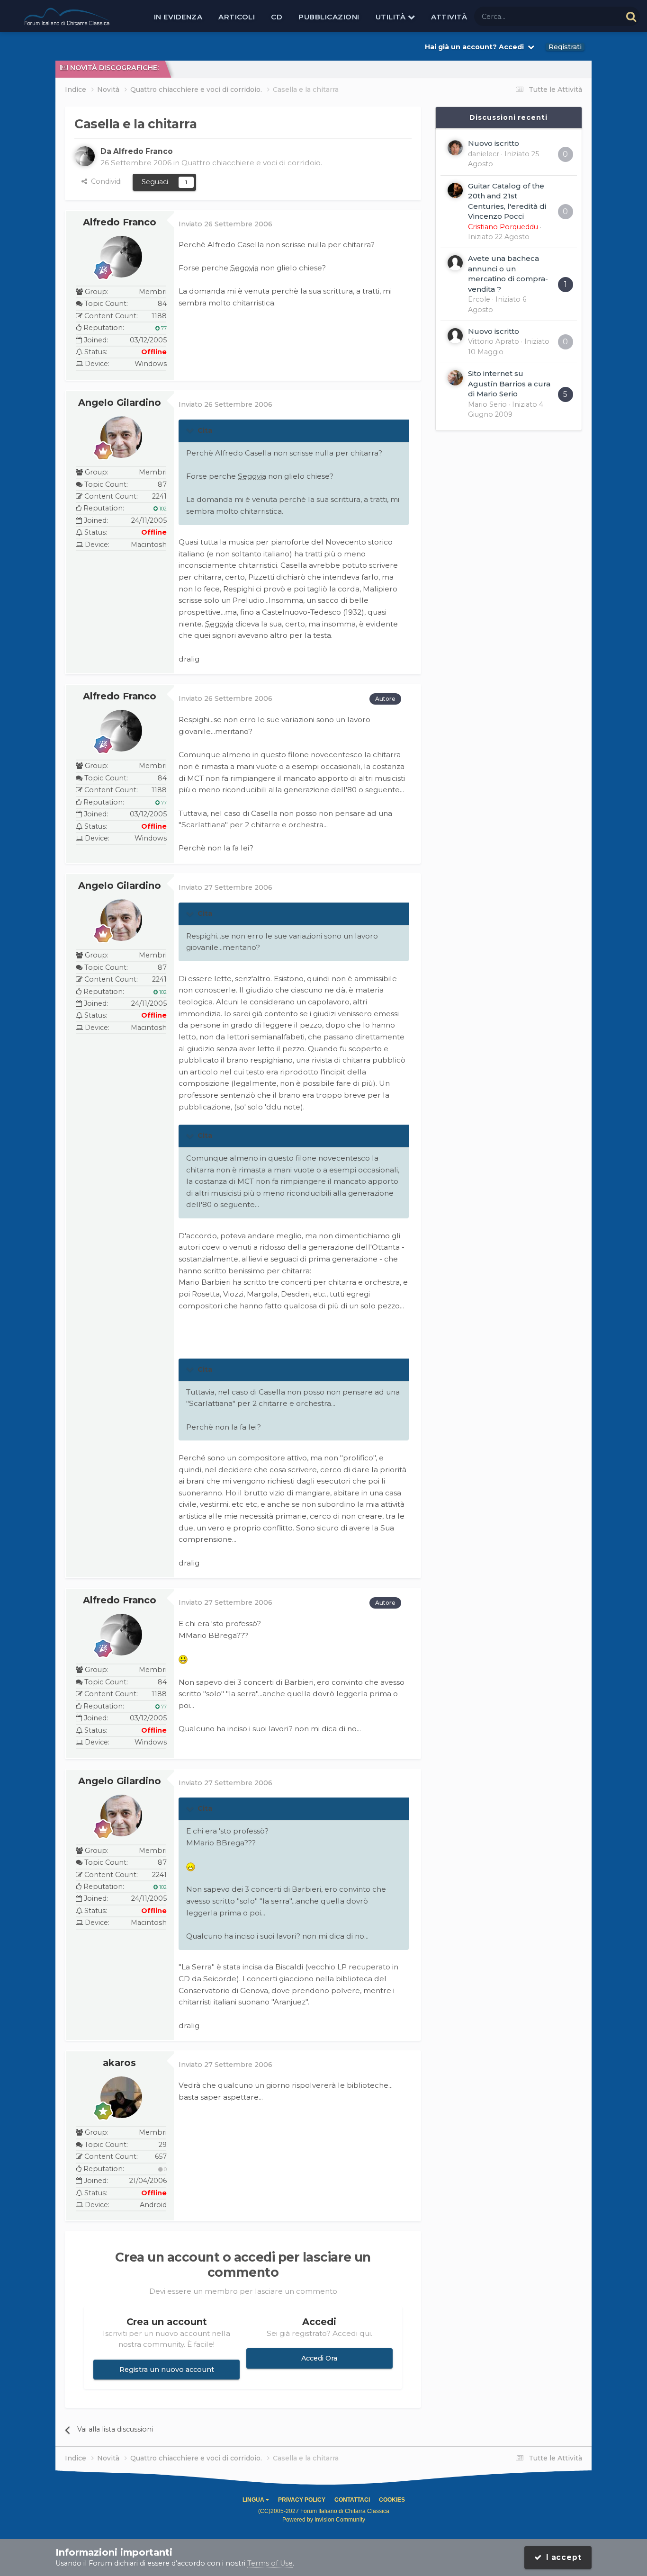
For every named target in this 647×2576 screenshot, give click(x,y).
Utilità (392, 17)
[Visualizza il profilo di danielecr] (455, 148)
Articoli (237, 17)
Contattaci (352, 2500)
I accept (562, 2557)
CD (277, 17)
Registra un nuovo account (167, 2370)
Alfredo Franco (120, 222)
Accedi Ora (319, 2358)
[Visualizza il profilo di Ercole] (455, 263)
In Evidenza (178, 17)
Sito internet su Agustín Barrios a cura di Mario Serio (509, 384)
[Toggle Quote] (191, 430)
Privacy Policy (302, 2500)
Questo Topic (588, 16)
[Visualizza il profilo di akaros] (121, 2097)
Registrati (565, 47)
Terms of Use (270, 2563)
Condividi (104, 181)
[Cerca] (631, 16)
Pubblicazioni (329, 17)
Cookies (392, 2500)
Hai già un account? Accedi (476, 47)
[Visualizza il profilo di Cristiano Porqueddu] (455, 190)
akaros (119, 2063)
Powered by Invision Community (324, 2520)
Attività (449, 17)
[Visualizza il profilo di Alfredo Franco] (85, 156)
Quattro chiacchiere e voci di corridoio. (252, 163)
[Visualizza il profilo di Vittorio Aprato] (455, 336)
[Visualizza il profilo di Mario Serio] (455, 378)
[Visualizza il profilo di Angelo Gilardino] (121, 437)
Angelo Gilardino (120, 402)
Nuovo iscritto (494, 143)
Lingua (254, 2500)
